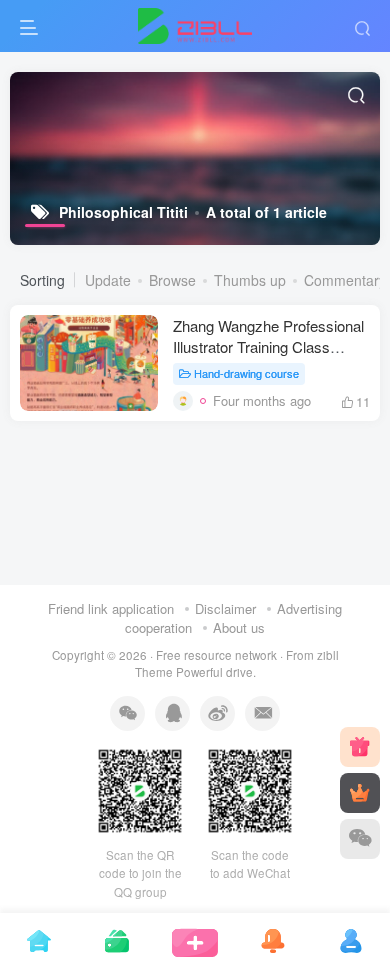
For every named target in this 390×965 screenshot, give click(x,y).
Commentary (345, 280)
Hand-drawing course (246, 373)
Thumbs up (250, 280)
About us (239, 627)
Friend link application (111, 608)
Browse (172, 280)
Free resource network (216, 655)
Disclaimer (225, 608)
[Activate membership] (360, 793)
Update (108, 280)
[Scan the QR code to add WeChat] (360, 839)
